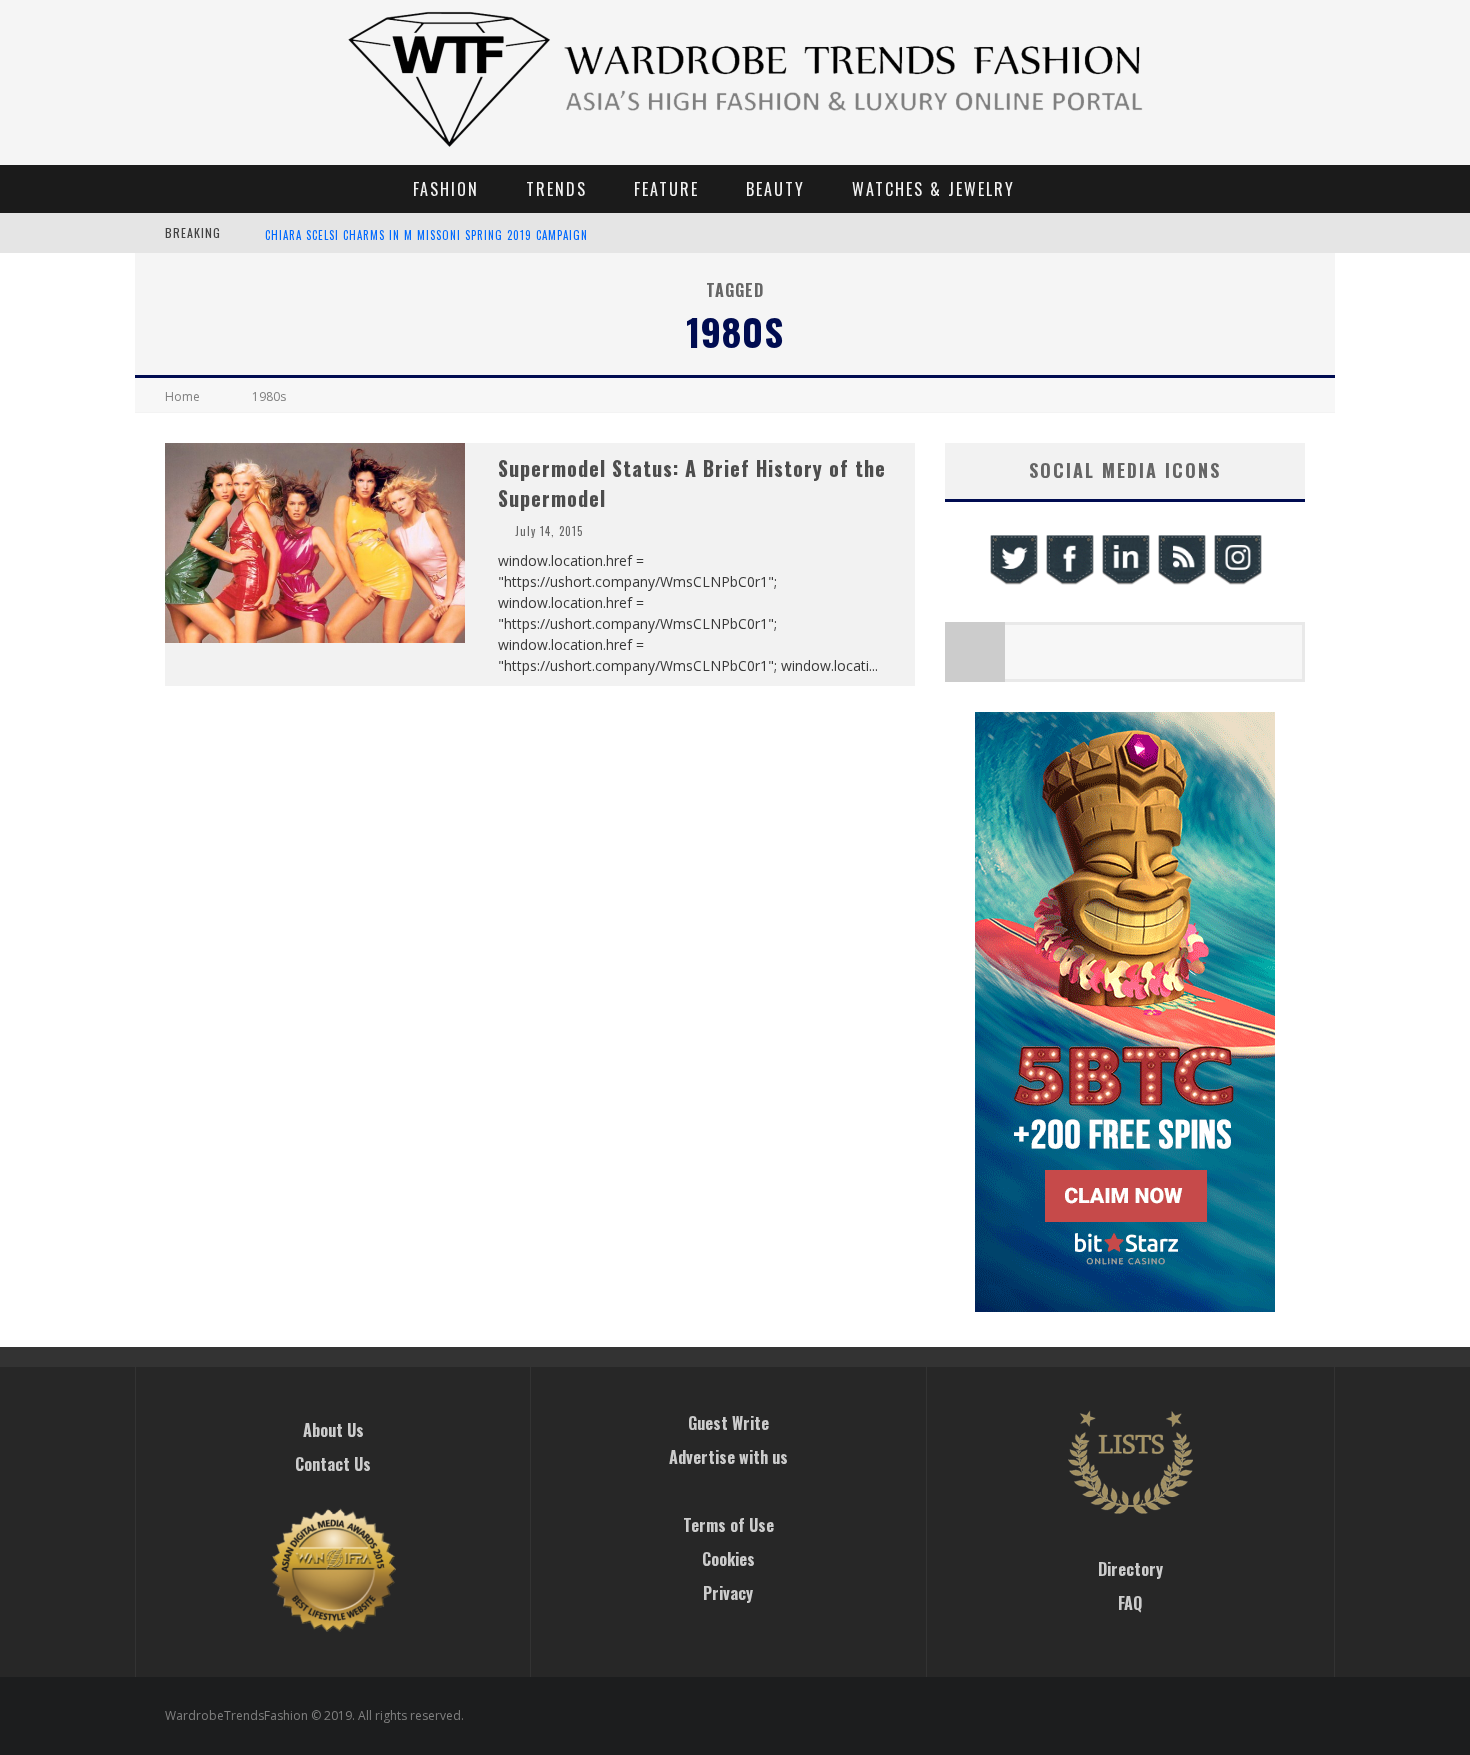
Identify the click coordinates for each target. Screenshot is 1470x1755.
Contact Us (333, 1464)
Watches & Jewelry (933, 189)
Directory (1130, 1569)
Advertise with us (728, 1457)
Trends (556, 189)
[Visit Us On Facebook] (1069, 581)
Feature (666, 189)
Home (182, 396)
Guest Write (728, 1423)
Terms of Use (728, 1525)
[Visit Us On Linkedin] (1125, 581)
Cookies (728, 1559)
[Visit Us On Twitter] (1013, 581)
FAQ (1130, 1603)
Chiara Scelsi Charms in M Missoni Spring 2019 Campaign (426, 235)
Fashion (446, 189)
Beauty (775, 189)
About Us (333, 1430)
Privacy (728, 1593)
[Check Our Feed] (1181, 581)
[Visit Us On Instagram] (1237, 581)
